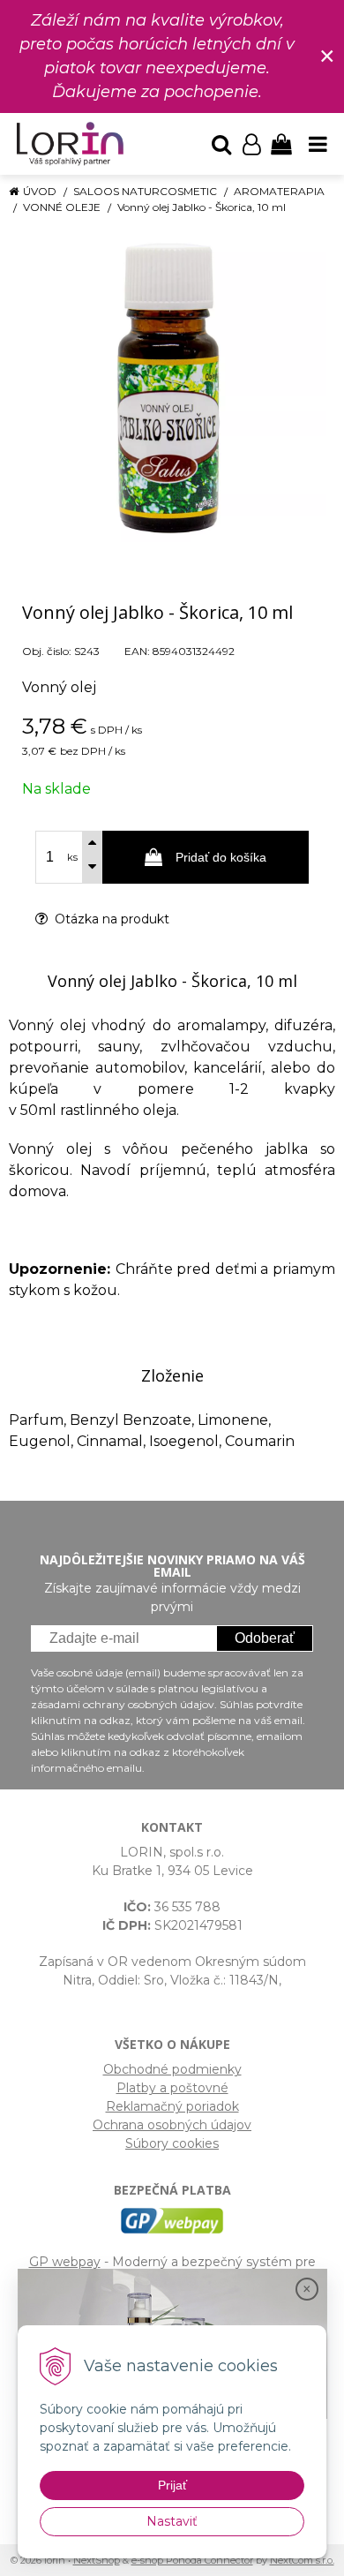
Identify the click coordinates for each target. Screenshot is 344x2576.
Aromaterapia (279, 191)
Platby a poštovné (172, 2088)
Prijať (172, 2485)
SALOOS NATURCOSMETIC (145, 191)
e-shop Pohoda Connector (192, 2560)
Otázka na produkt (110, 919)
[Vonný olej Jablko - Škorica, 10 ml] (172, 388)
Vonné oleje (62, 207)
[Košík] (281, 144)
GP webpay (65, 2262)
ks (72, 857)
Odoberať (265, 1638)
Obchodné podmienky (172, 2069)
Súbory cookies (172, 2143)
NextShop (97, 2560)
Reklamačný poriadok (172, 2106)
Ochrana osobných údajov (172, 2125)
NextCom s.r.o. (302, 2560)
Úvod (40, 191)
